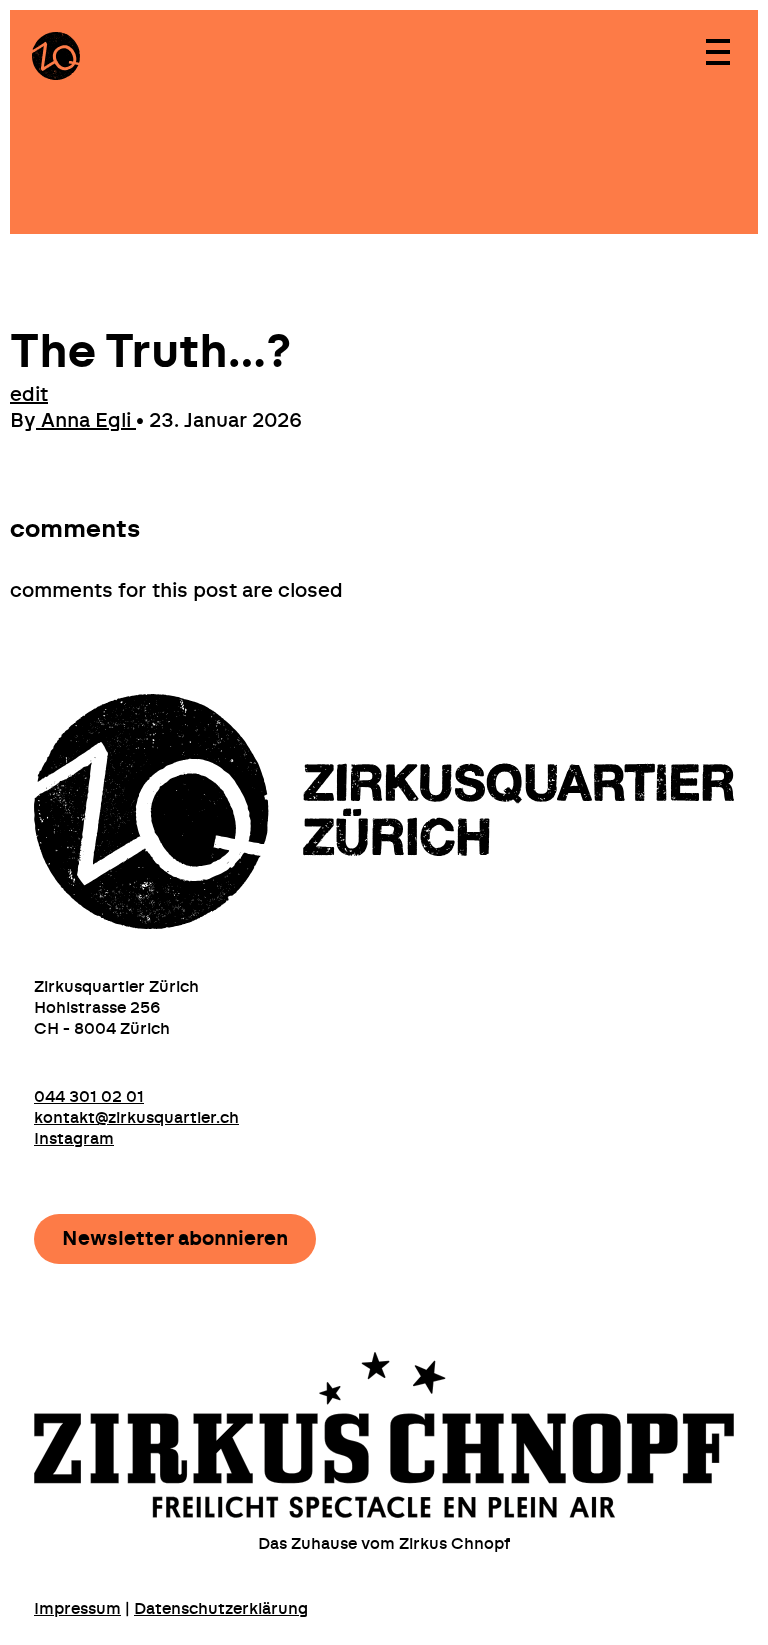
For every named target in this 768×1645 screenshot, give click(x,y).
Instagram (74, 1139)
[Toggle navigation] (717, 51)
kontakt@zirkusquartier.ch (136, 1118)
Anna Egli (86, 421)
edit (29, 395)
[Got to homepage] (56, 56)
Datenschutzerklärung (221, 1609)
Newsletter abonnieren (175, 1239)
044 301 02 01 (89, 1097)
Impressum (77, 1609)
